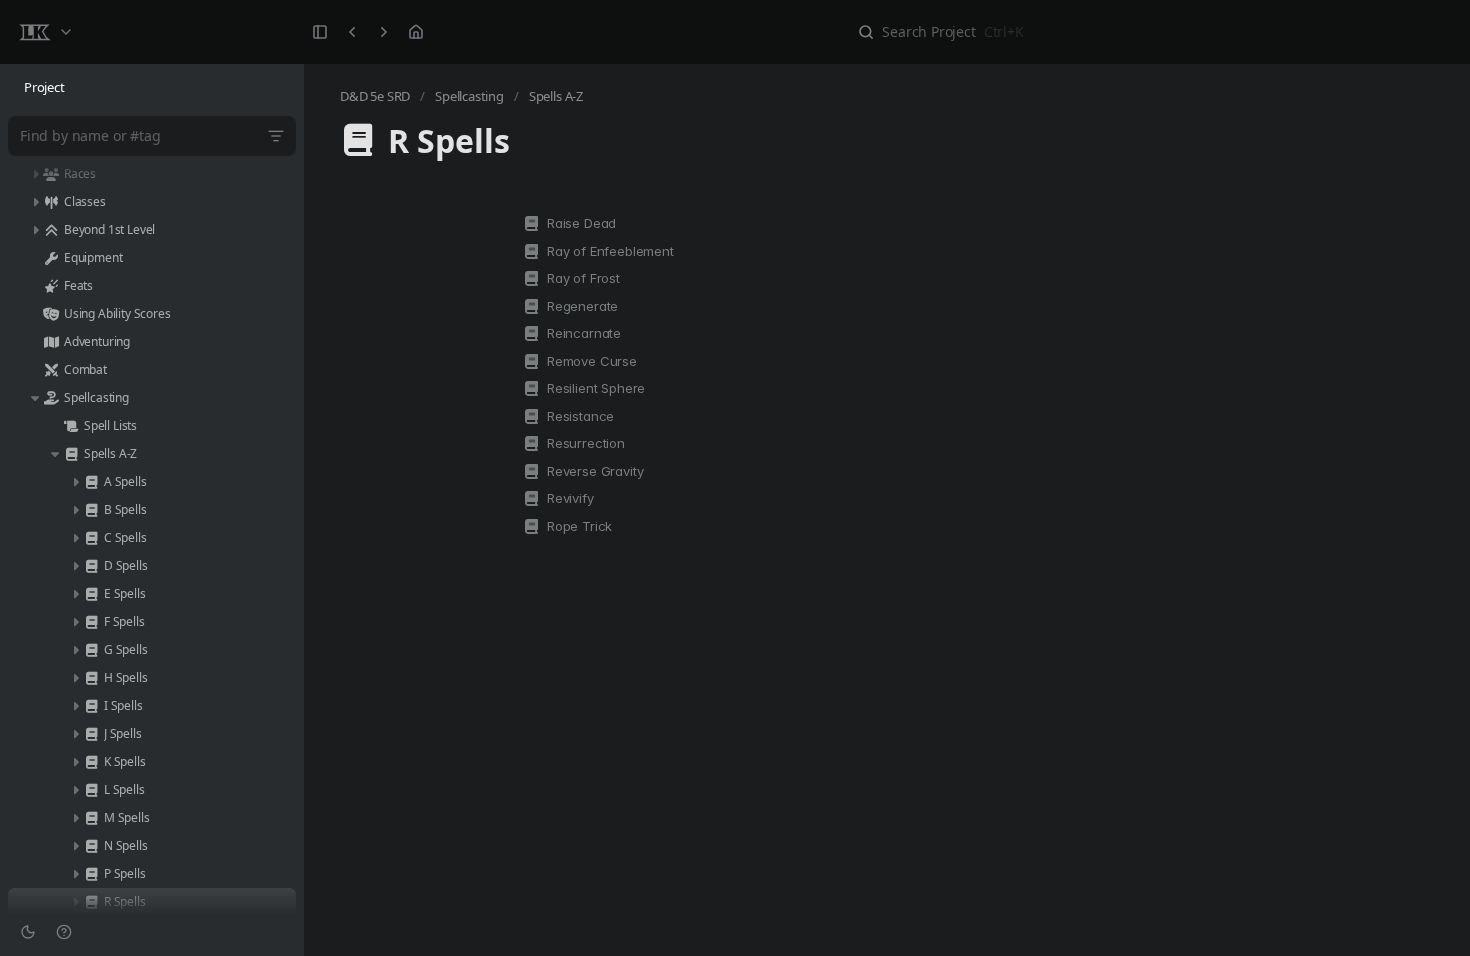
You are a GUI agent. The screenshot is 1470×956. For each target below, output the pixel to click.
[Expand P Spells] (75, 874)
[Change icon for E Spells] (91, 594)
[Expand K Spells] (75, 762)
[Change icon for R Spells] (91, 902)
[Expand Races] (35, 174)
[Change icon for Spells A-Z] (71, 454)
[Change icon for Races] (51, 174)
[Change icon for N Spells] (91, 846)
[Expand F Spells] (75, 622)
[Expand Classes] (35, 202)
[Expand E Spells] (75, 594)
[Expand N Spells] (75, 846)
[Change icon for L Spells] (91, 790)
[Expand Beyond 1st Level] (35, 230)
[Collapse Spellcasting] (35, 398)
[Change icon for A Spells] (91, 482)
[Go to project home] (416, 32)
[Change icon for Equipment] (51, 258)
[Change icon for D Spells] (91, 566)
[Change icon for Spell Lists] (71, 426)
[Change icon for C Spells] (91, 538)
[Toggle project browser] (320, 32)
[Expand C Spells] (75, 538)
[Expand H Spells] (75, 678)
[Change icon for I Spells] (91, 706)
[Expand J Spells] (75, 734)
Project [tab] (44, 87)
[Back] (352, 32)
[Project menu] (45, 32)
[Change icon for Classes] (51, 202)
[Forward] (384, 32)
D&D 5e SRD (375, 96)
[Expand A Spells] (75, 482)
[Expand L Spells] (75, 790)
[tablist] (152, 88)
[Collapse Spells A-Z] (55, 454)
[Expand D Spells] (75, 566)
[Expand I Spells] (75, 706)
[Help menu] (64, 932)
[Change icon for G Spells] (91, 650)
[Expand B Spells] (75, 510)
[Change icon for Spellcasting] (51, 398)
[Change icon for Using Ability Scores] (51, 314)
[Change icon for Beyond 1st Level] (51, 230)
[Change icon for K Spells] (91, 762)
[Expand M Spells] (75, 818)
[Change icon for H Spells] (91, 678)
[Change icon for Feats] (51, 286)
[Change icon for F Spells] (91, 622)
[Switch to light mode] (28, 932)
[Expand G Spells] (75, 650)
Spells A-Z (556, 96)
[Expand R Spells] (75, 902)
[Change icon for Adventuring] (51, 342)
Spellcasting (469, 96)
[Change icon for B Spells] (91, 510)
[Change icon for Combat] (51, 370)
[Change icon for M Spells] (91, 818)
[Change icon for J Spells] (91, 734)
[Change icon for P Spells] (91, 874)
